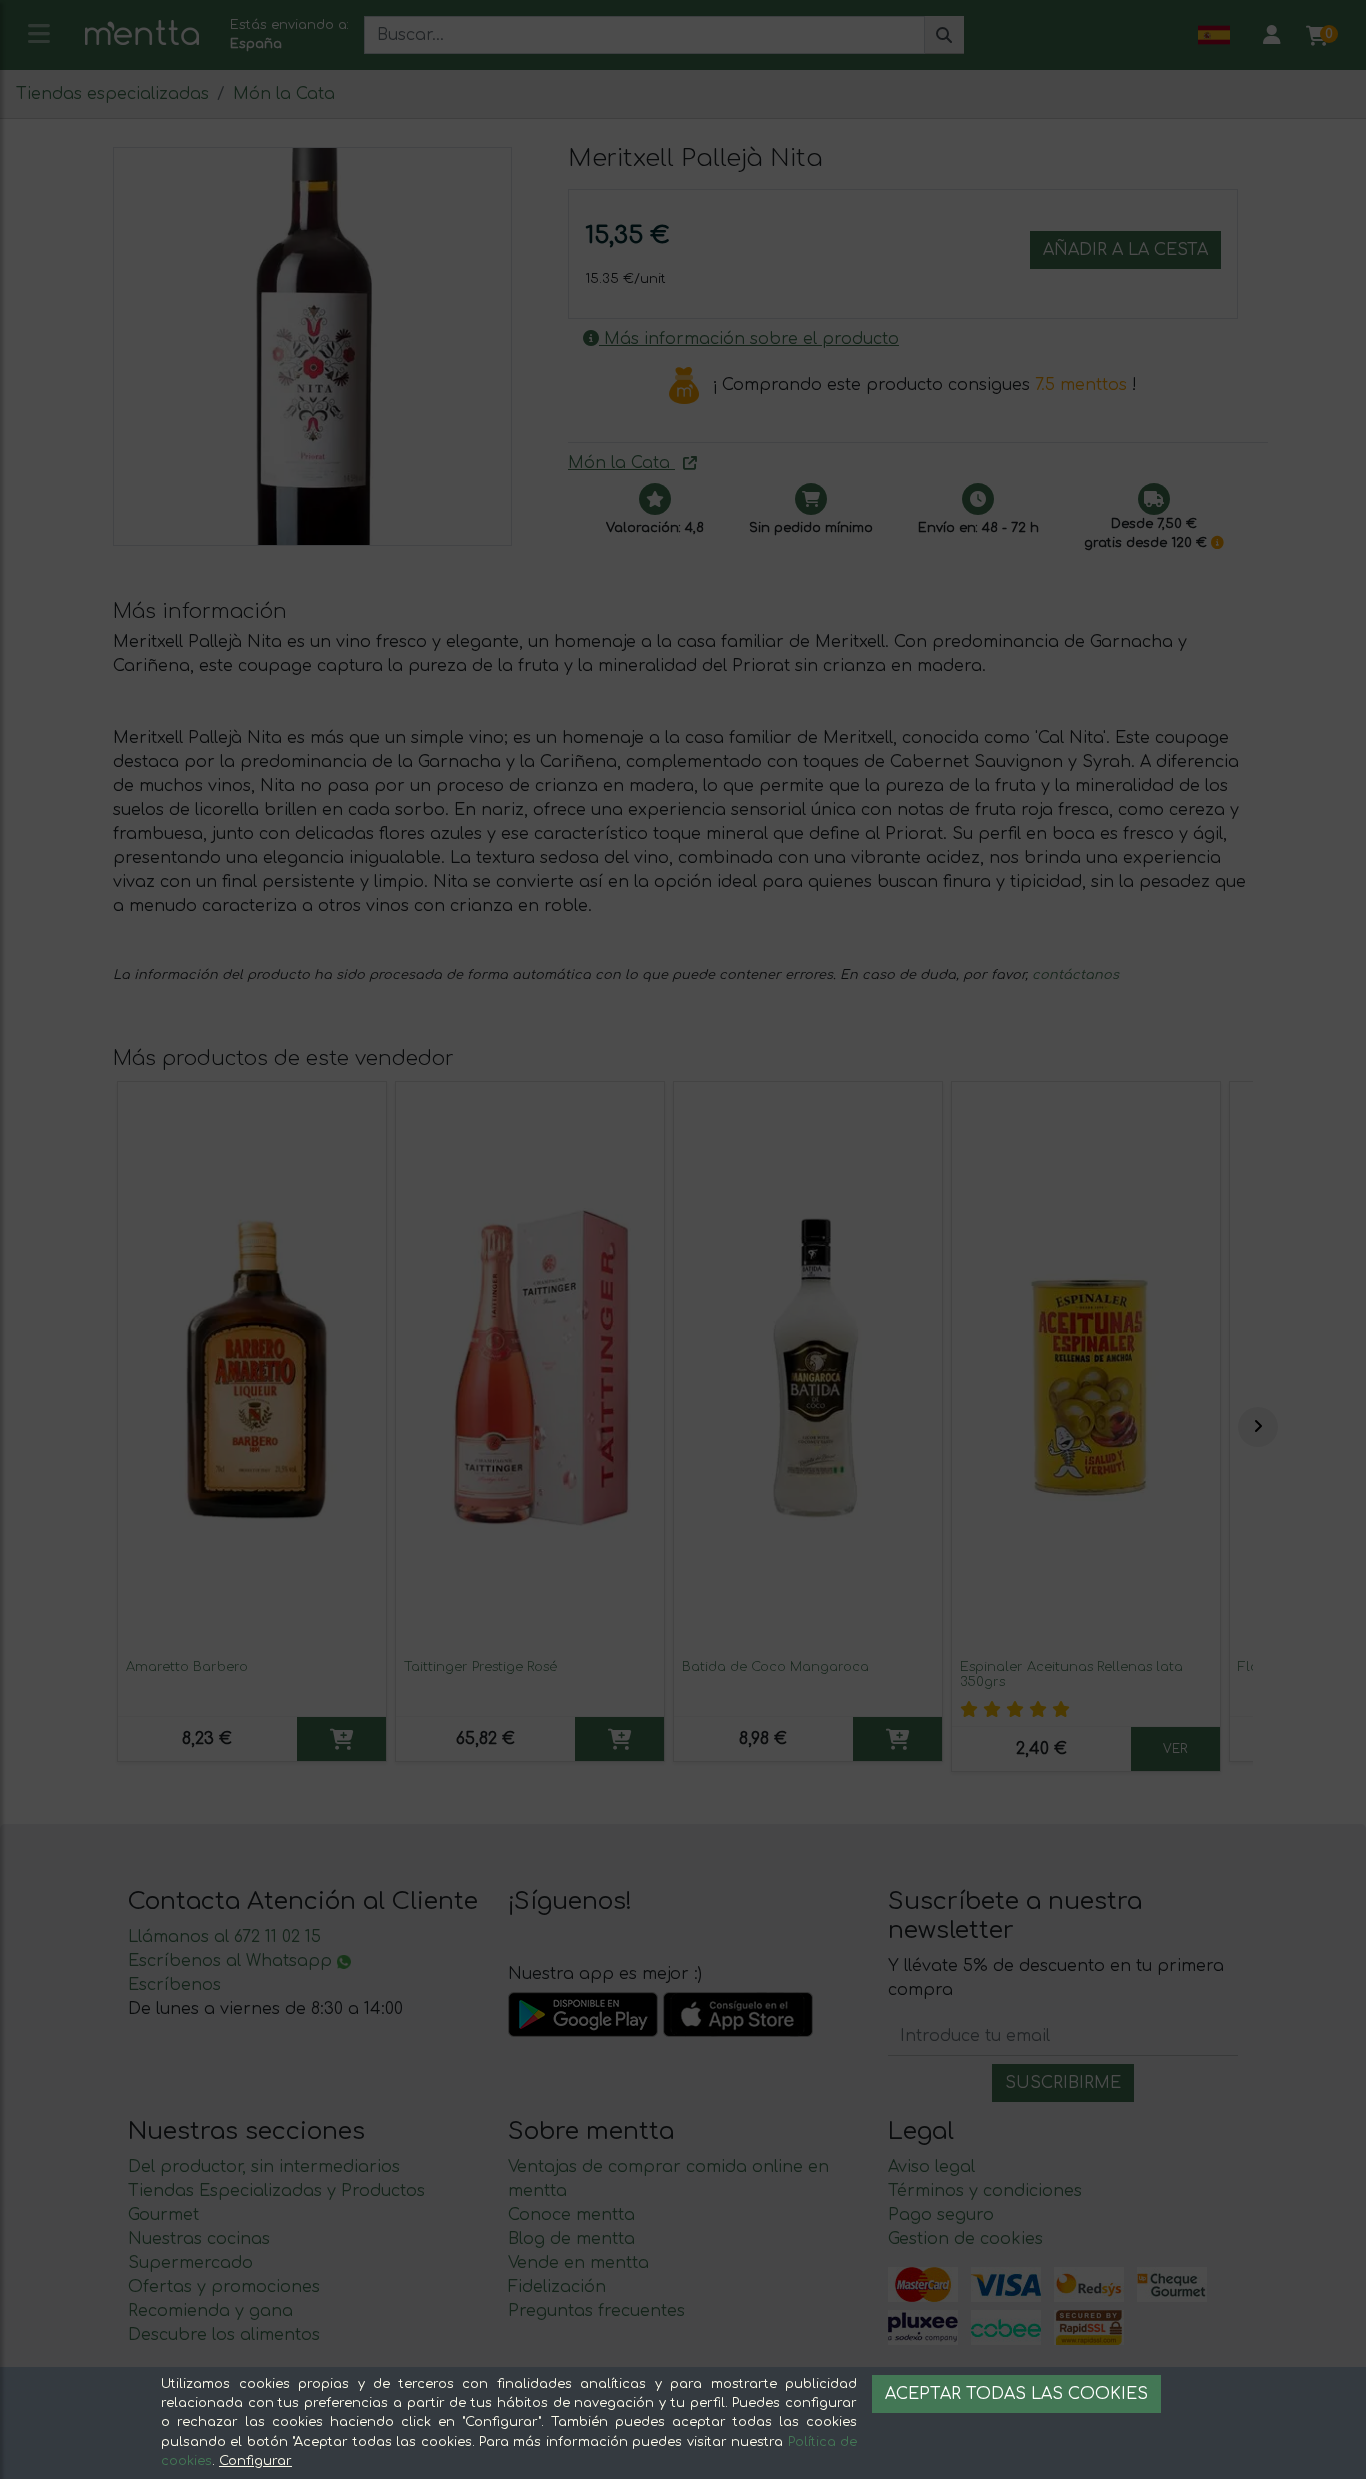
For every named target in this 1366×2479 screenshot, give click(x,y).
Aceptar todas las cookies (1016, 2394)
